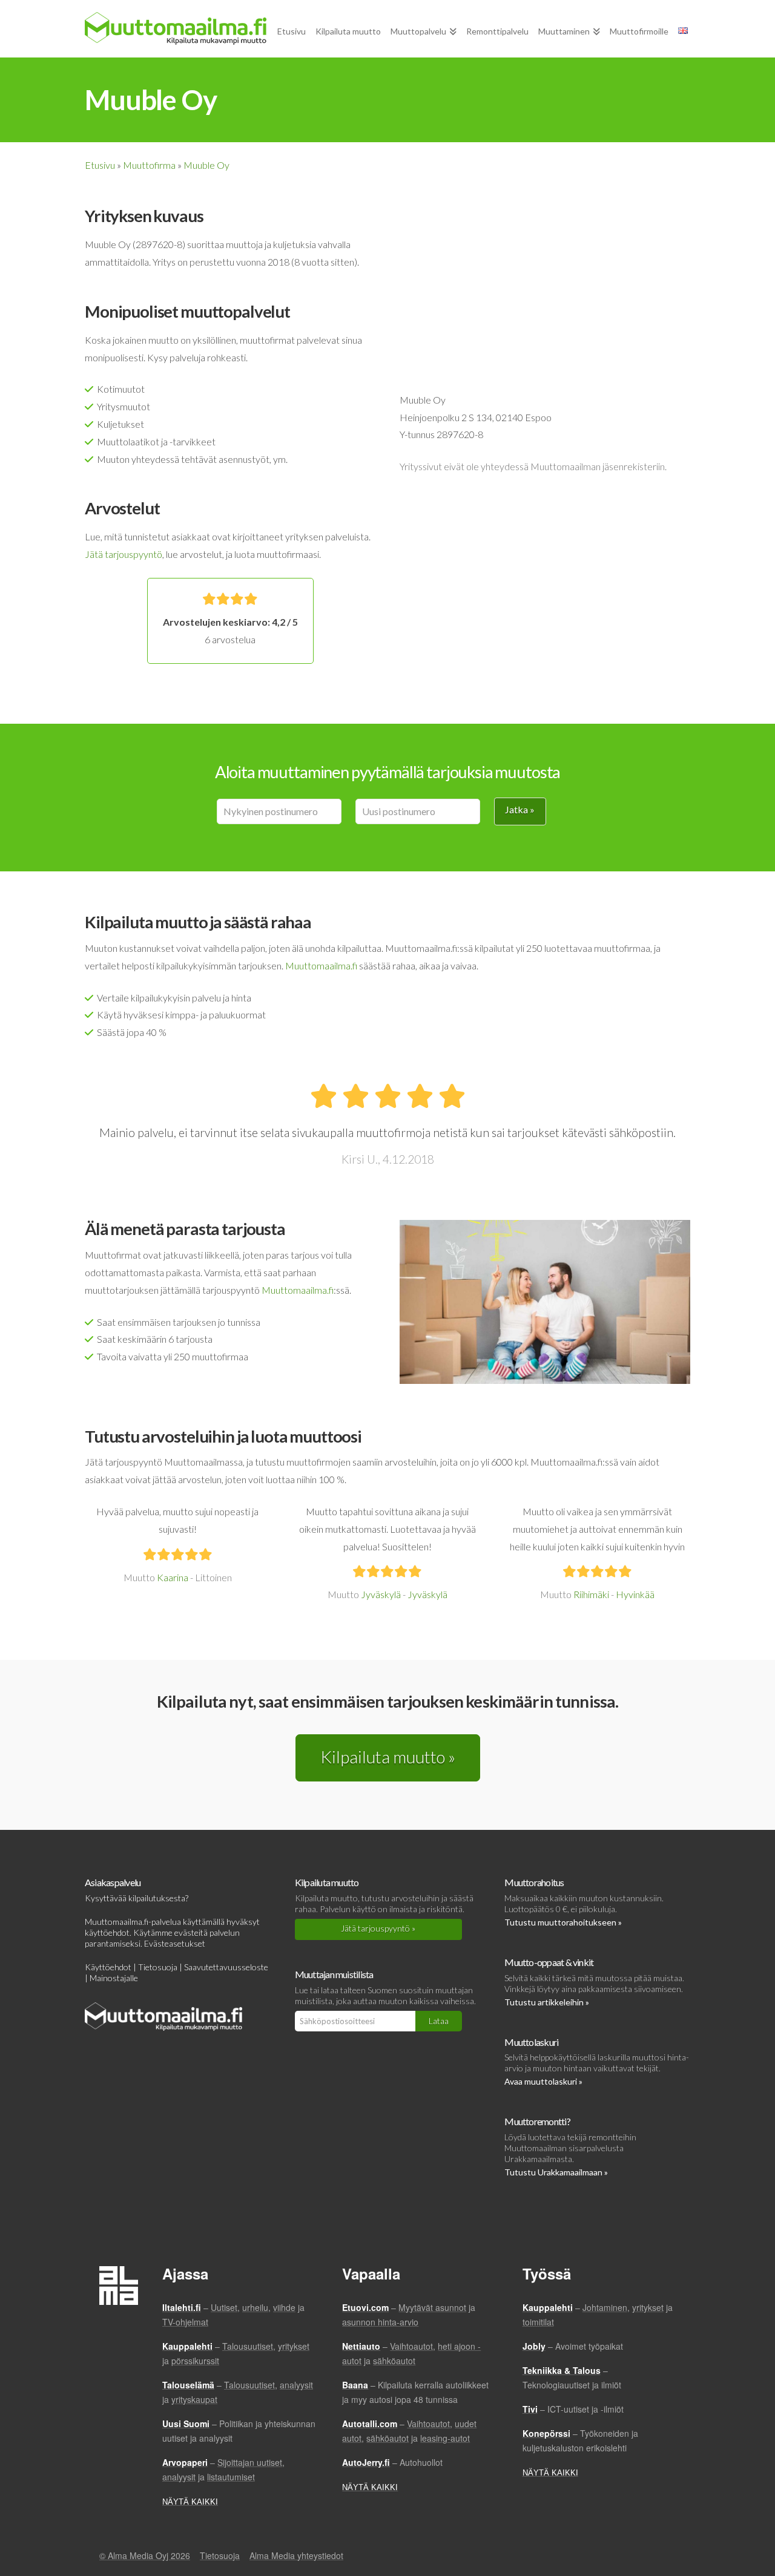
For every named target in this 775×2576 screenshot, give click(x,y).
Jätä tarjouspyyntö (124, 554)
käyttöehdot (107, 1932)
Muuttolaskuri (531, 2042)
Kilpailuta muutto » (388, 1757)
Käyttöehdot (108, 1967)
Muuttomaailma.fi (321, 965)
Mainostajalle (114, 1978)
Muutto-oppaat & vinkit (549, 1962)
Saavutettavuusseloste (226, 1967)
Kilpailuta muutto (327, 1882)
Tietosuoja (158, 1967)
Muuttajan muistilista (334, 1974)
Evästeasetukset (175, 1943)
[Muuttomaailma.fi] (176, 28)
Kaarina (173, 1577)
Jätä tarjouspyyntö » (378, 1928)
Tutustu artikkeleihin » (547, 2002)
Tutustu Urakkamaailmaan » (556, 2172)
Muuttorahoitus (534, 1882)
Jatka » (520, 809)
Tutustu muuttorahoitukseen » (563, 1922)
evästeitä (191, 1932)
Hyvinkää (635, 1594)
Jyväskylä (381, 1594)
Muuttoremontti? (537, 2121)
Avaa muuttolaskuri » (543, 2081)
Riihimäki (591, 1594)
